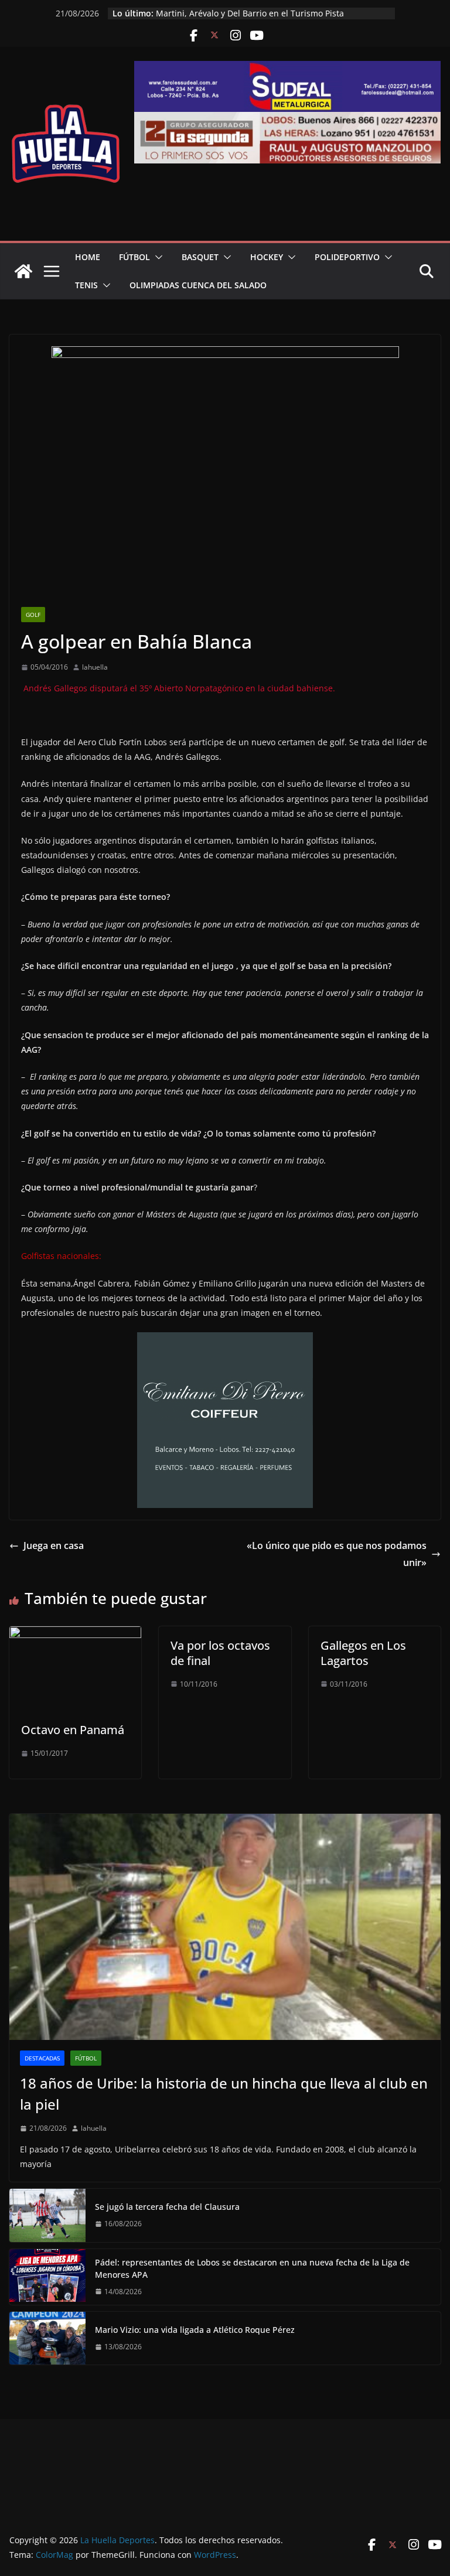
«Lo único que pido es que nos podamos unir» (337, 1554)
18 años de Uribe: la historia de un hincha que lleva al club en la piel (224, 2094)
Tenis (86, 285)
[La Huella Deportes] (23, 271)
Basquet (200, 257)
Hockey (267, 257)
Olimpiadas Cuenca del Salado (198, 285)
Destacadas (42, 2058)
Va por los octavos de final (220, 1653)
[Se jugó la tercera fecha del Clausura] (47, 2215)
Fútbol (134, 257)
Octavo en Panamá (73, 1730)
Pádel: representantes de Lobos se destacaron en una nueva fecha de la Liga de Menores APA (252, 2268)
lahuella (95, 667)
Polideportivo (347, 257)
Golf (33, 615)
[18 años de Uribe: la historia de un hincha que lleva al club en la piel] (225, 1927)
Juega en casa (54, 1545)
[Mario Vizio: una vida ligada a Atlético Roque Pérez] (47, 2338)
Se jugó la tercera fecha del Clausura (167, 2207)
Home (88, 257)
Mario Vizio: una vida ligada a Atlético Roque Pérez (195, 2330)
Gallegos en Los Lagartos (363, 1653)
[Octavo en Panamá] (75, 1635)
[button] (156, 257)
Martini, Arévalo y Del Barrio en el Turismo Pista (250, 13)
